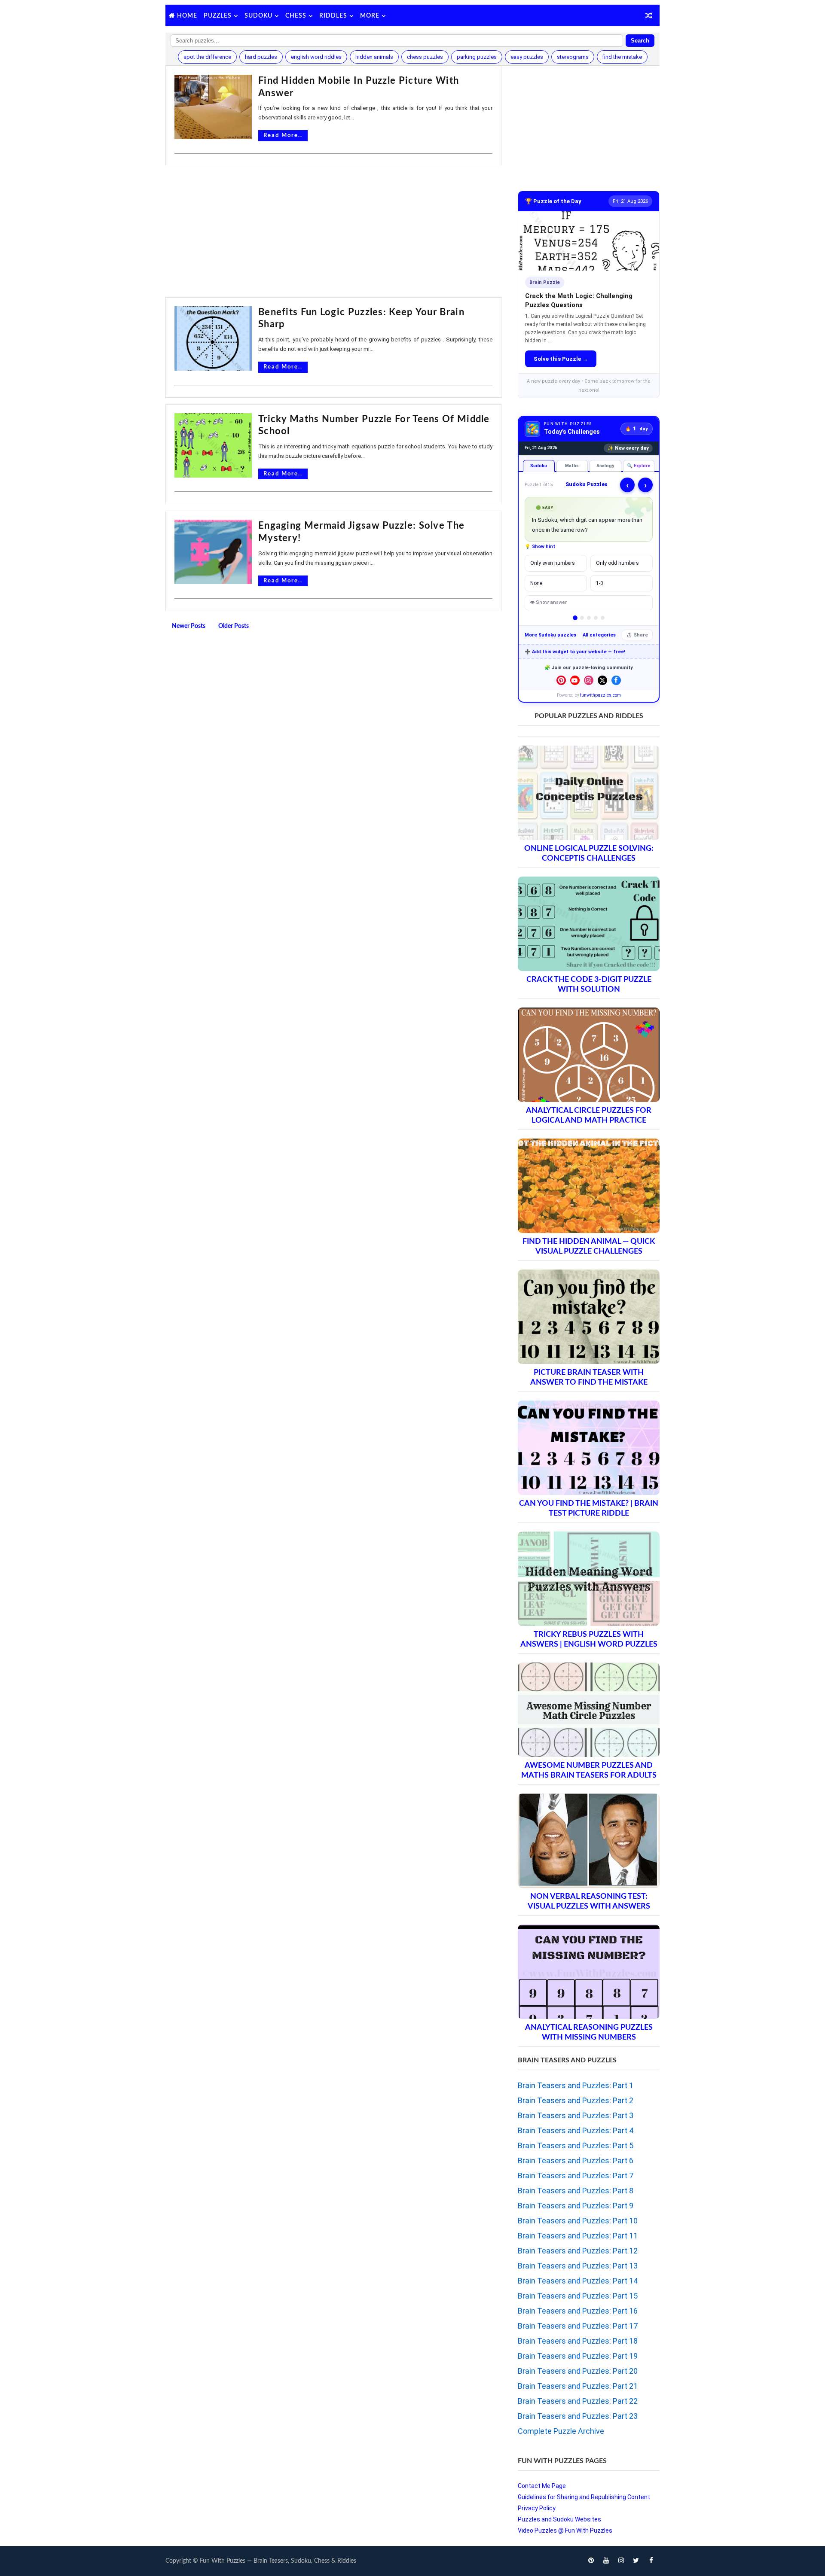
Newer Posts (189, 626)
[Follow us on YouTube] (575, 680)
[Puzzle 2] (582, 618)
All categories (599, 635)
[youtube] (606, 2561)
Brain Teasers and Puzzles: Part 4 (576, 2130)
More (370, 16)
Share (641, 635)
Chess (296, 16)
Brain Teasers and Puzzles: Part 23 (578, 2416)
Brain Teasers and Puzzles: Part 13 (578, 2266)
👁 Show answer (548, 602)
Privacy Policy (537, 2508)
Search (640, 41)
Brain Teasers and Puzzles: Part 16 (578, 2311)
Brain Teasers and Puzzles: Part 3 (576, 2115)
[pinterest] (591, 2561)
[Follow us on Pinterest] (561, 680)
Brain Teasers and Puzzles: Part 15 (578, 2296)
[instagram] (621, 2561)
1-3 (600, 583)
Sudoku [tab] (539, 466)
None (536, 583)
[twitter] (636, 2561)
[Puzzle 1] (575, 618)
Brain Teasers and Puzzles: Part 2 (576, 2100)
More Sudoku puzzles (550, 635)
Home (187, 16)
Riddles (333, 16)
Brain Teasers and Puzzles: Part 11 (578, 2236)
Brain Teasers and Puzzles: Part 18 (578, 2341)
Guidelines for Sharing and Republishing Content (584, 2497)
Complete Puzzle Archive (561, 2431)
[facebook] (651, 2561)
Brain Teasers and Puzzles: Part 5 (576, 2145)
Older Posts (234, 626)
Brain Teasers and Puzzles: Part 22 (578, 2401)
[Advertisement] (333, 233)
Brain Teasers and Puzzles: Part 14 (578, 2281)
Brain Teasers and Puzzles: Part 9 (576, 2206)
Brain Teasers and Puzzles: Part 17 (578, 2326)
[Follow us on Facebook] (616, 680)
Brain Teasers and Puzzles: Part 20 (578, 2371)
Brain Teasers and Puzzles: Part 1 (576, 2085)
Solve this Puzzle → (561, 359)
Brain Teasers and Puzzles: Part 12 (578, 2251)
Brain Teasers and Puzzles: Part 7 (576, 2176)
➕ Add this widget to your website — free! (575, 652)
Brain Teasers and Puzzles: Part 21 (578, 2386)
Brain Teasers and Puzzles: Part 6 (576, 2160)
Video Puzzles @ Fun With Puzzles (565, 2530)
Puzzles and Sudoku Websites (559, 2519)
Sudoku (258, 16)
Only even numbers (553, 563)
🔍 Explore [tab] (639, 466)
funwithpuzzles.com (600, 695)
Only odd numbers (617, 563)
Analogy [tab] (605, 466)
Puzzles (218, 16)
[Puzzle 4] (596, 618)
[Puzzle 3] (589, 618)
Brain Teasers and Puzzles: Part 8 (576, 2191)
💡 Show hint (540, 547)
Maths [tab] (572, 466)
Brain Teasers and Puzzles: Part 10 (578, 2221)
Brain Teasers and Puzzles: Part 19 (578, 2356)
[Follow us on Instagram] (589, 680)
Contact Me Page (542, 2486)
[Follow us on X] (602, 680)
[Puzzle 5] (603, 618)
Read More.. (283, 135)
